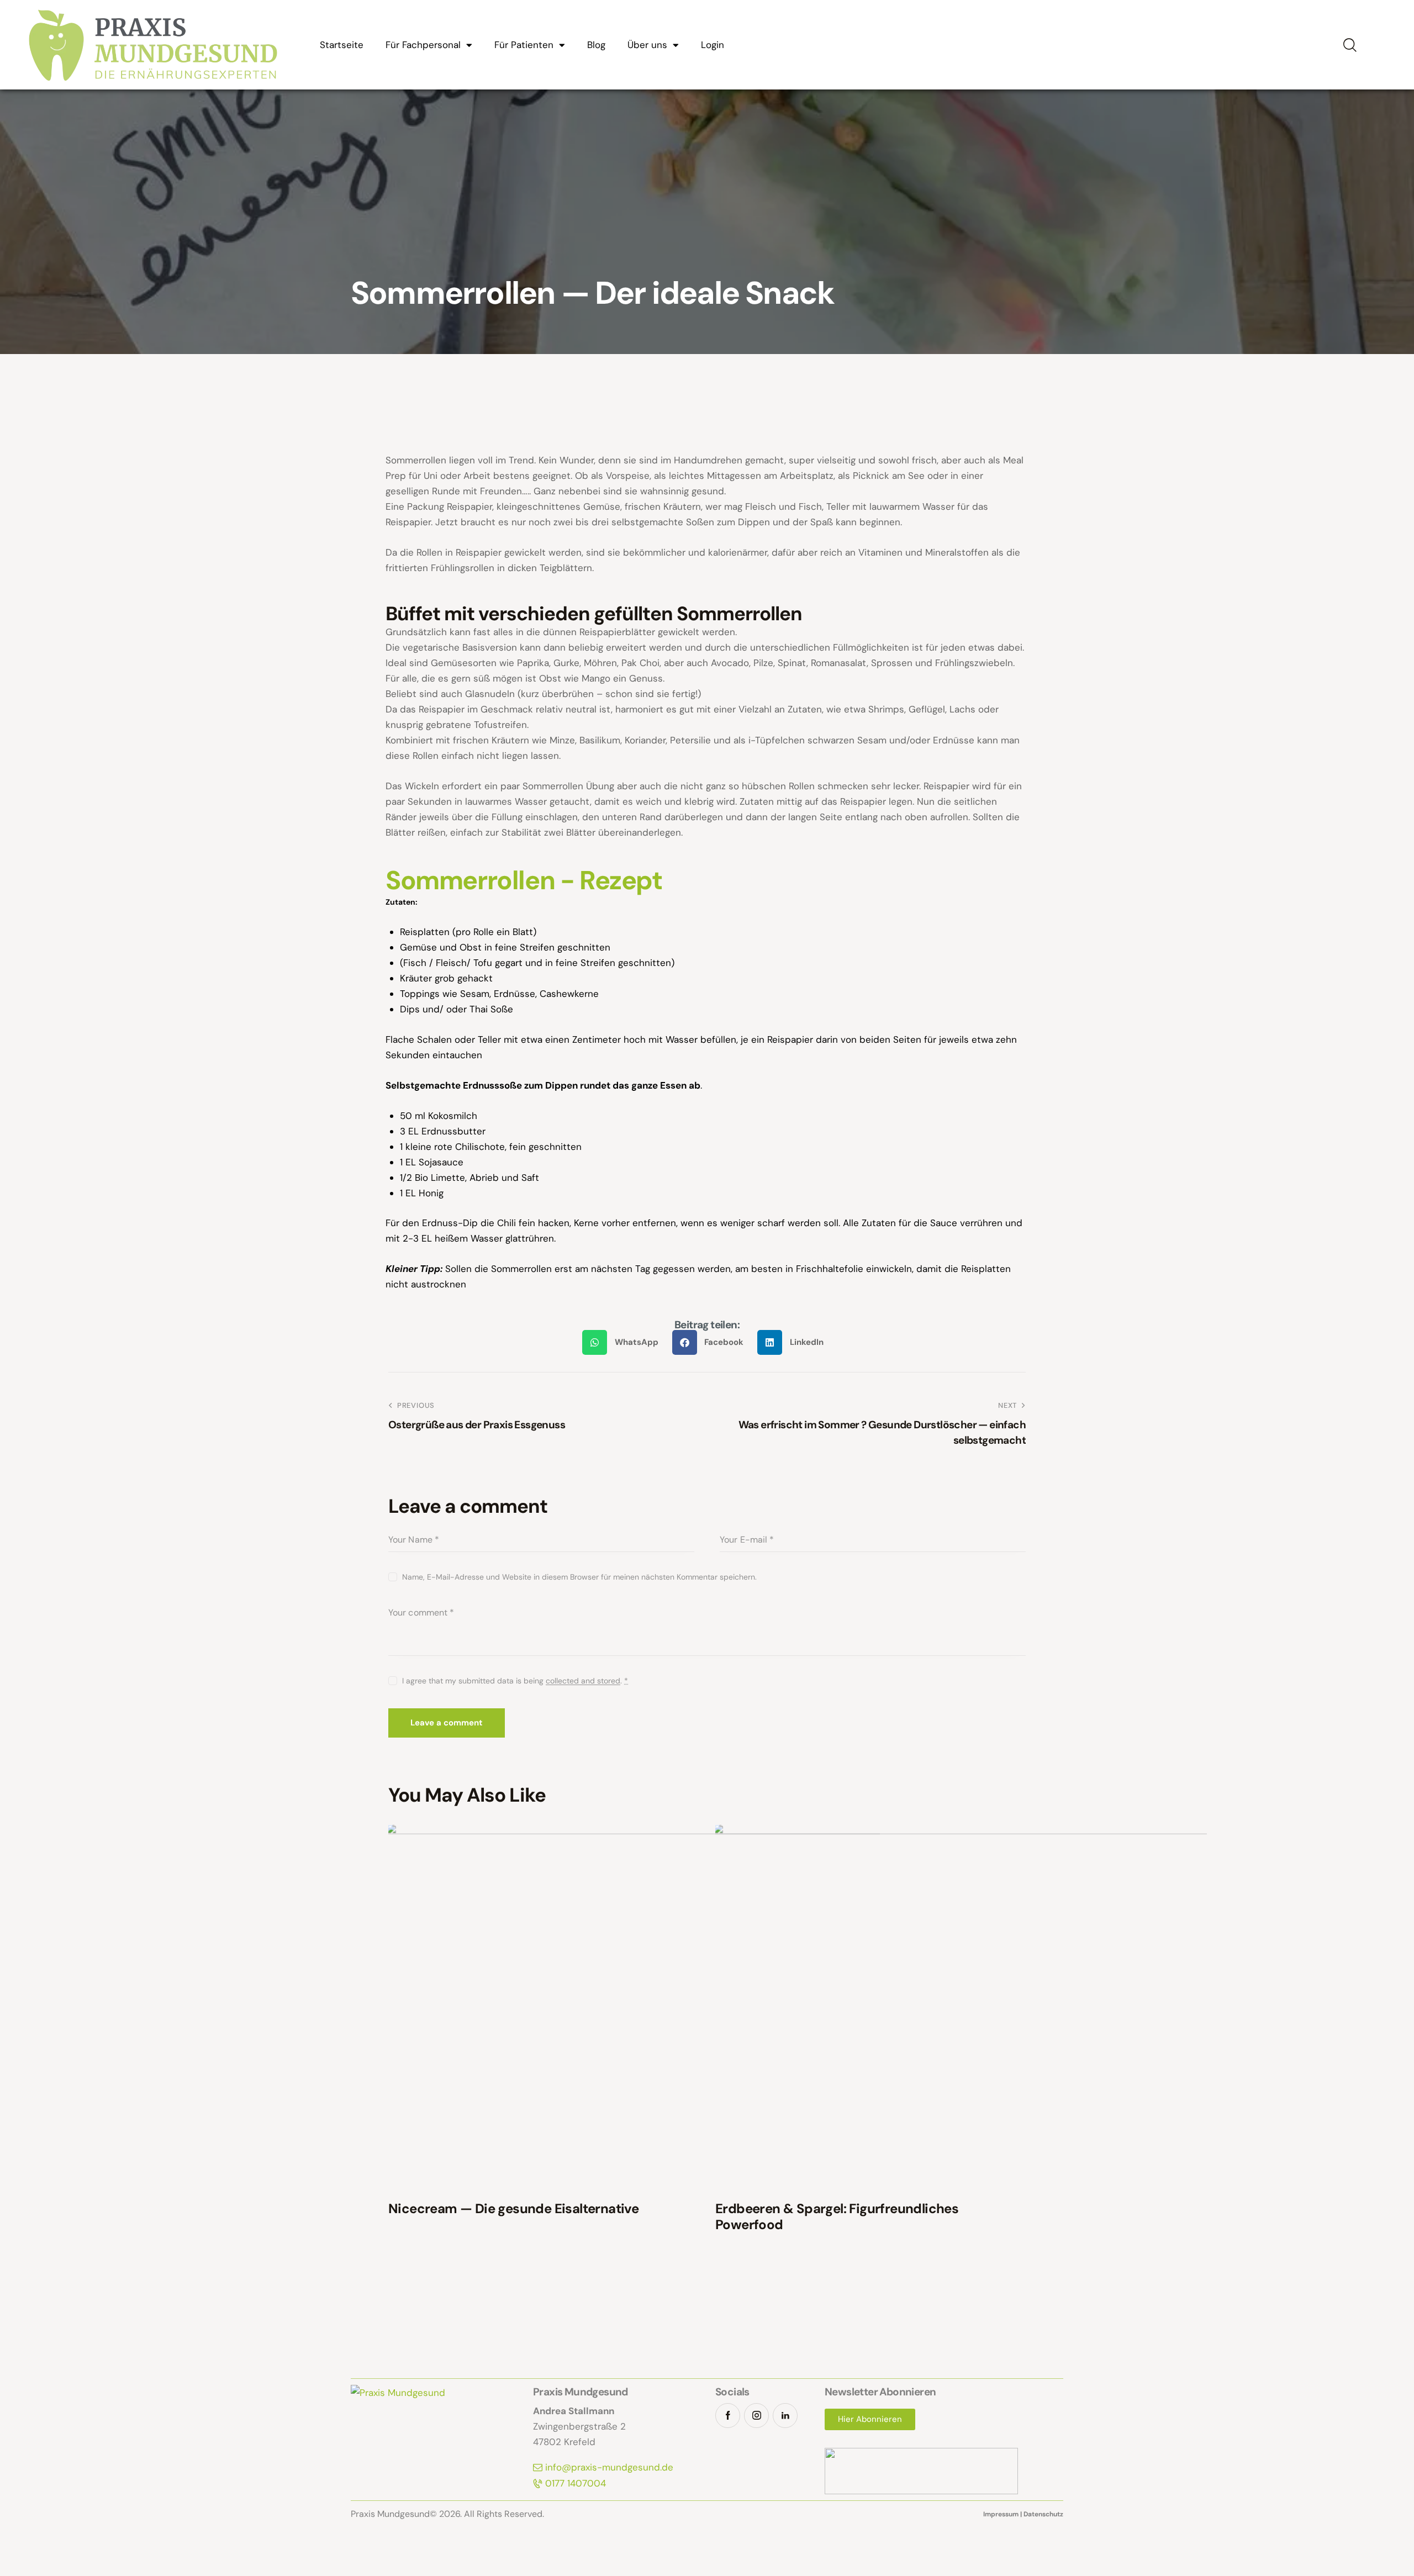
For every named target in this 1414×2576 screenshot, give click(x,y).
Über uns (647, 45)
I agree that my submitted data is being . (515, 1681)
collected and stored (583, 1681)
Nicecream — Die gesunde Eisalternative (513, 2209)
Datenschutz (1043, 2514)
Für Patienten (524, 45)
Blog (596, 45)
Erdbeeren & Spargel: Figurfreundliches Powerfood (837, 2217)
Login (713, 45)
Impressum (1001, 2514)
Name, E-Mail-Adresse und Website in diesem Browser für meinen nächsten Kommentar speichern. (579, 1577)
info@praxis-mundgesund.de (609, 2467)
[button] (624, 1342)
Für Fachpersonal (423, 45)
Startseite (342, 45)
